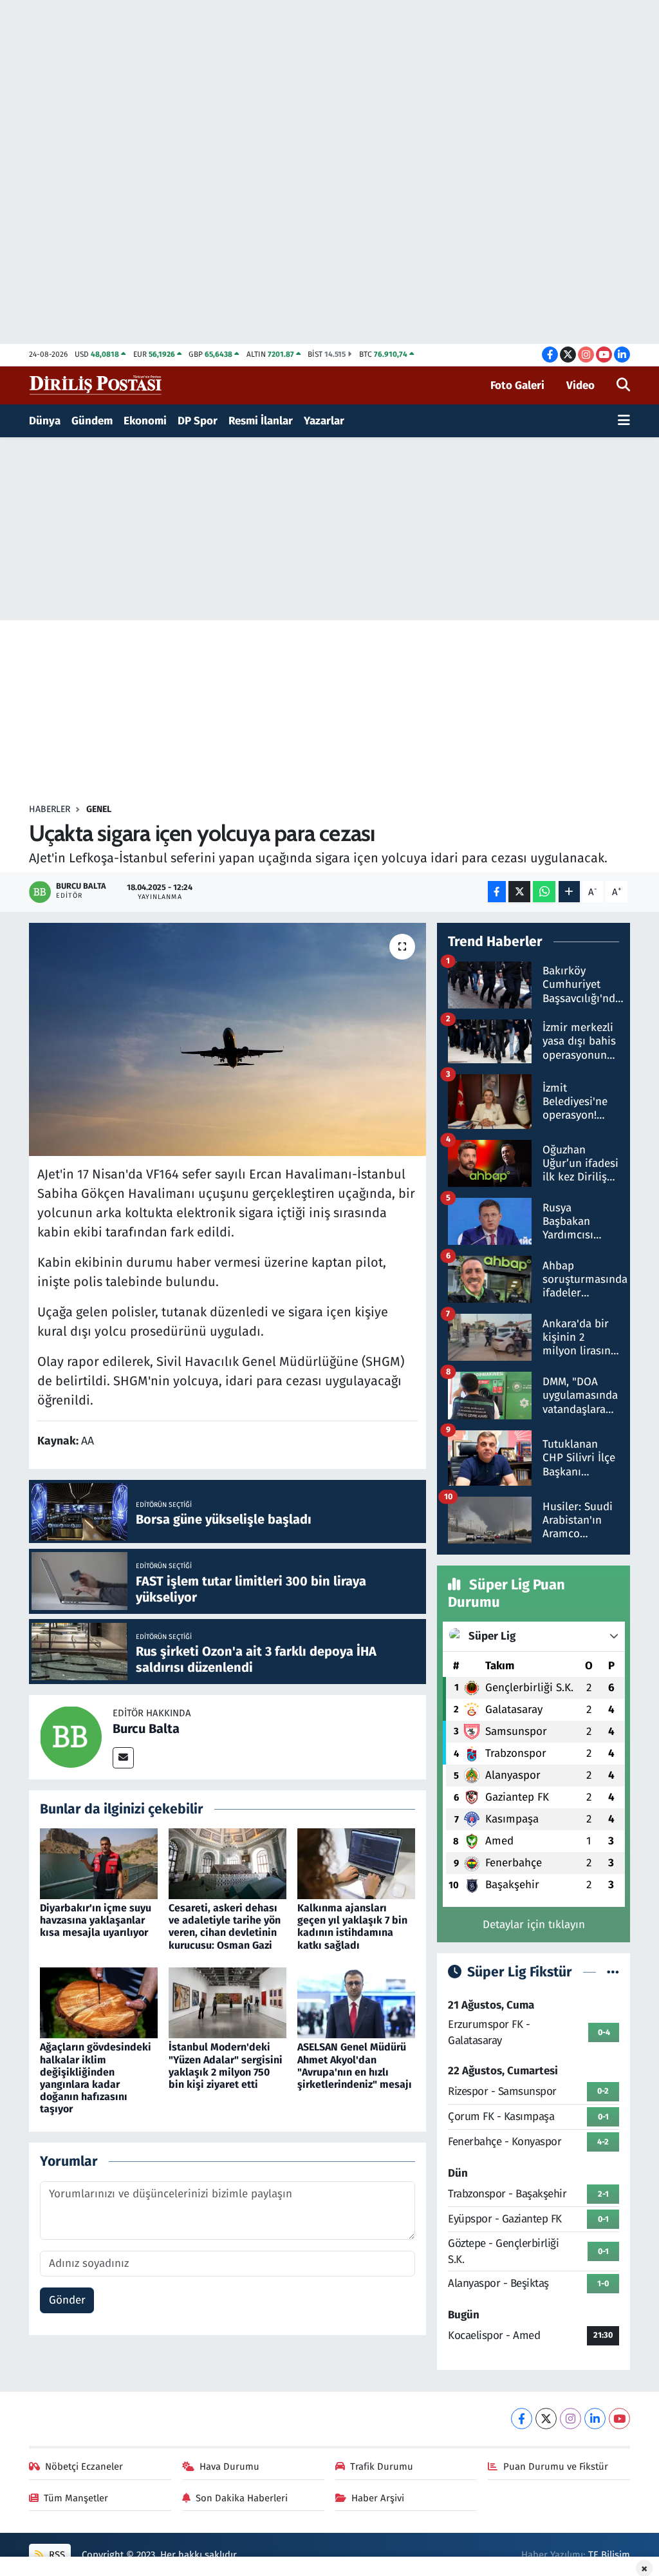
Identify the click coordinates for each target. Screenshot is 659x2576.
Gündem (92, 421)
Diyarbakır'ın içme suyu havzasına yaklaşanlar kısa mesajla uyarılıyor (96, 1920)
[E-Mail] (123, 1758)
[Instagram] (571, 2419)
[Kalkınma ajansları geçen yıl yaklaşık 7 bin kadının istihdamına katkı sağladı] (356, 1863)
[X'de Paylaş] (519, 892)
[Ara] (623, 386)
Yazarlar (324, 421)
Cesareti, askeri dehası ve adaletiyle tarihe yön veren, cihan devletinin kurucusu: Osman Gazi (225, 1927)
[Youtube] (619, 2419)
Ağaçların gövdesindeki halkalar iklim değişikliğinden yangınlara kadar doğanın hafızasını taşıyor (96, 2078)
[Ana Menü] (624, 421)
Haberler (50, 809)
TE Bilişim (609, 2555)
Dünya (45, 421)
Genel (99, 809)
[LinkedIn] (595, 2419)
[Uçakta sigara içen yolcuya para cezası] (227, 1039)
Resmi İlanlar (261, 421)
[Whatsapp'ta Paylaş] (544, 892)
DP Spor (198, 421)
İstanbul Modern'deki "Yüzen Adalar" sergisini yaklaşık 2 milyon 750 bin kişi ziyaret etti (226, 2066)
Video (580, 385)
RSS (56, 2555)
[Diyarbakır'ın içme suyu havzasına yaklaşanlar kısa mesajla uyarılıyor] (99, 1863)
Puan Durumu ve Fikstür (556, 2467)
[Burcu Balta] (71, 1737)
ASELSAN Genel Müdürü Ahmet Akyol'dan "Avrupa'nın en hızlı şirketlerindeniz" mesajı (355, 2066)
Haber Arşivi (378, 2498)
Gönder (67, 2300)
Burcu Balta (146, 1728)
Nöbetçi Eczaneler (84, 2467)
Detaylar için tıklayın (534, 1925)
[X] (546, 2419)
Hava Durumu (229, 2467)
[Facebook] (522, 2419)
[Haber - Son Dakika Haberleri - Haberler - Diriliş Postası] (96, 385)
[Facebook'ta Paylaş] (497, 892)
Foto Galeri (517, 385)
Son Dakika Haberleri (242, 2498)
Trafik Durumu (382, 2467)
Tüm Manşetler (76, 2498)
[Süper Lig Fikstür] (613, 1972)
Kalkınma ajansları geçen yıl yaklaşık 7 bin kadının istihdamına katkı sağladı (352, 1927)
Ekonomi (145, 421)
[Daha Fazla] (569, 892)
